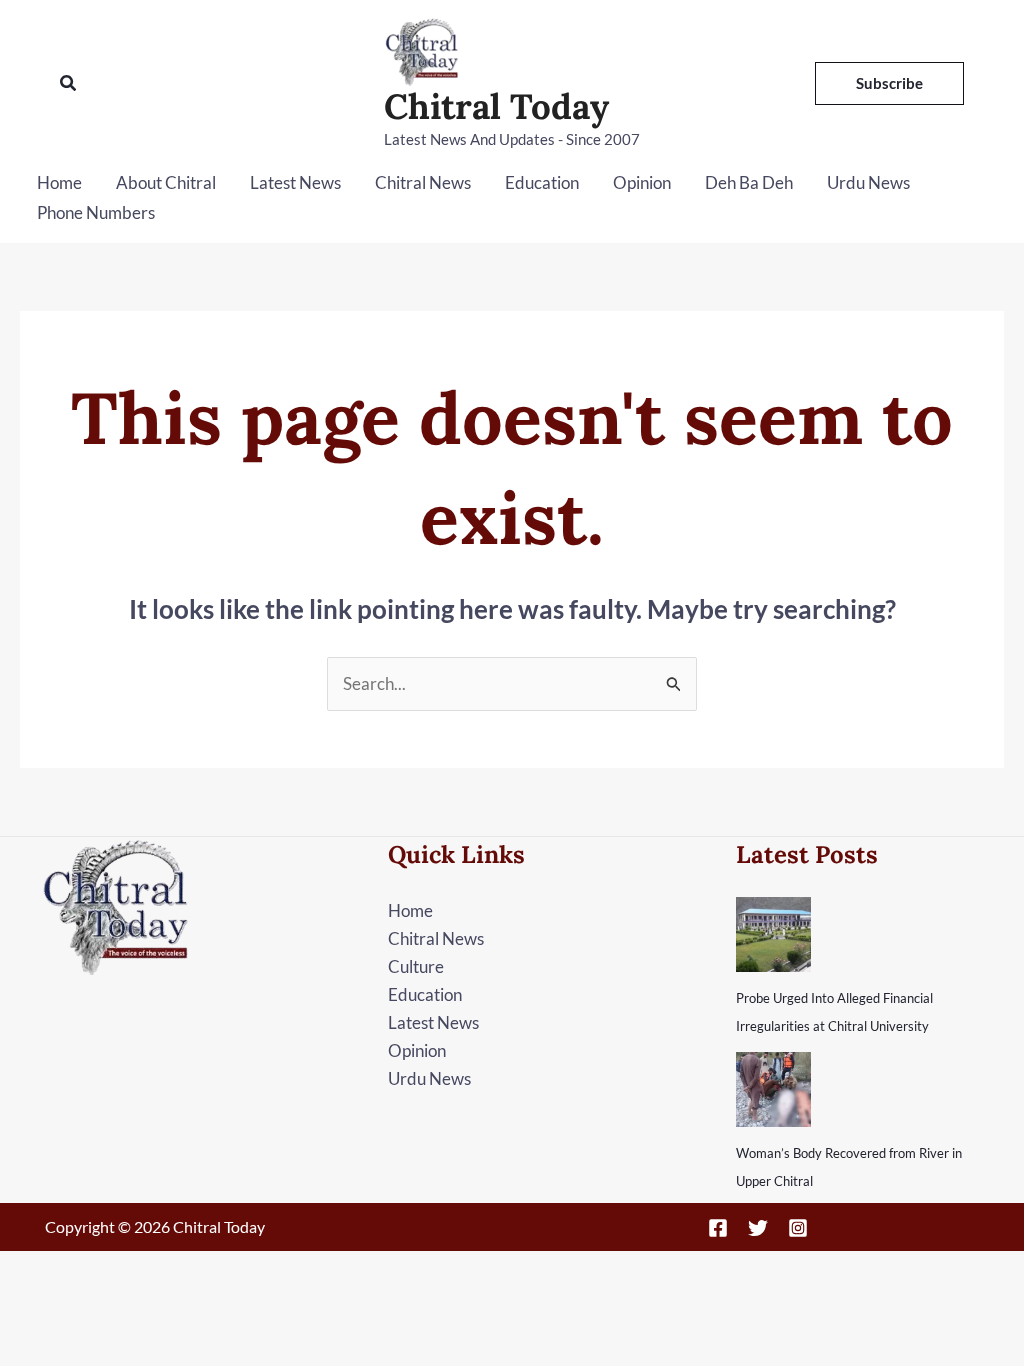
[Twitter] (758, 1228)
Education (542, 182)
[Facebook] (718, 1228)
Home (59, 182)
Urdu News (868, 182)
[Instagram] (798, 1228)
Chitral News (423, 182)
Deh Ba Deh (749, 182)
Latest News (295, 182)
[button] (69, 83)
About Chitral (166, 182)
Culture (416, 966)
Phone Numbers (96, 212)
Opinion (642, 182)
